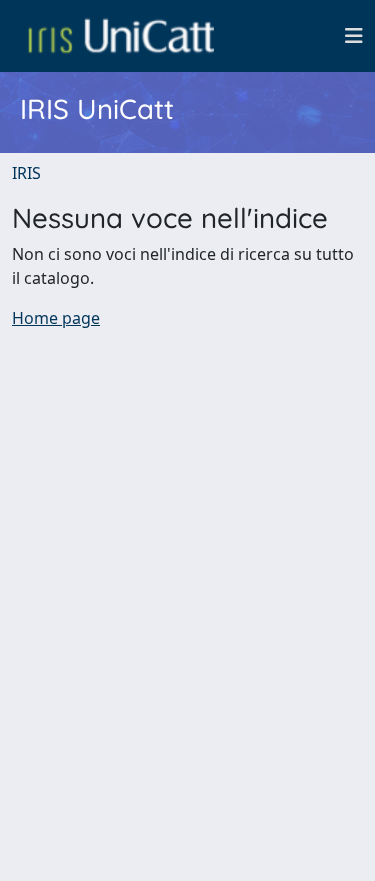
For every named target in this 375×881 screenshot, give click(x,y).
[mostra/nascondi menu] (354, 36)
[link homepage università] (121, 36)
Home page (56, 318)
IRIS (26, 173)
